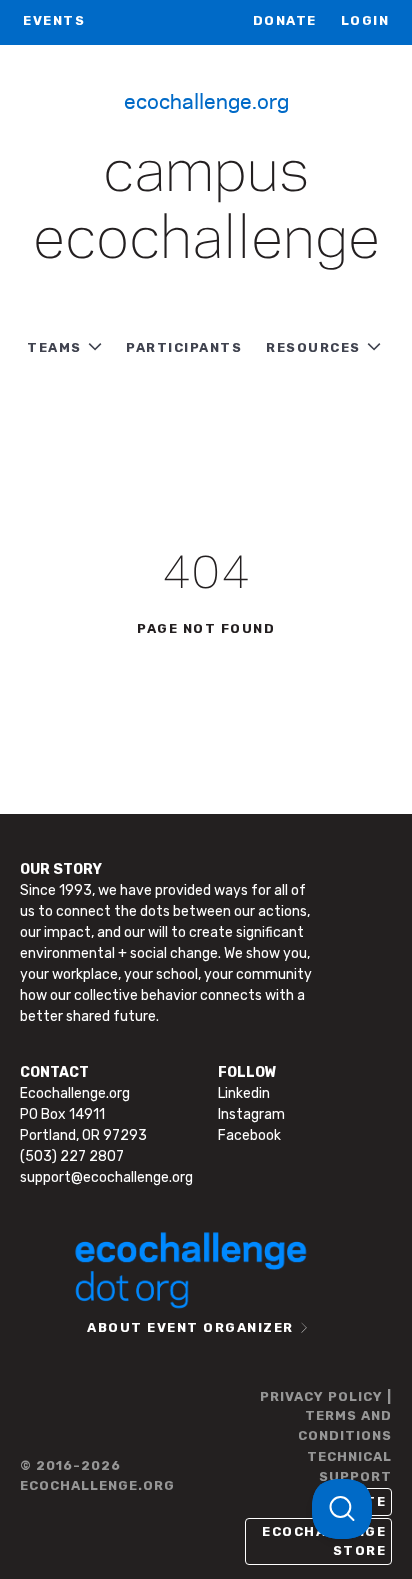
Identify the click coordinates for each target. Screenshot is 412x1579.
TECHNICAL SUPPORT (349, 1466)
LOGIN (365, 20)
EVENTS (54, 20)
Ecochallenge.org (206, 100)
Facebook (249, 1135)
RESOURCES (313, 347)
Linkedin (244, 1093)
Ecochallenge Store (324, 1541)
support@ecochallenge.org (106, 1177)
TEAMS (54, 347)
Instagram (251, 1114)
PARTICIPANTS (184, 347)
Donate (285, 20)
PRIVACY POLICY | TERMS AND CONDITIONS (326, 1416)
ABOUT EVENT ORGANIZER (190, 1327)
